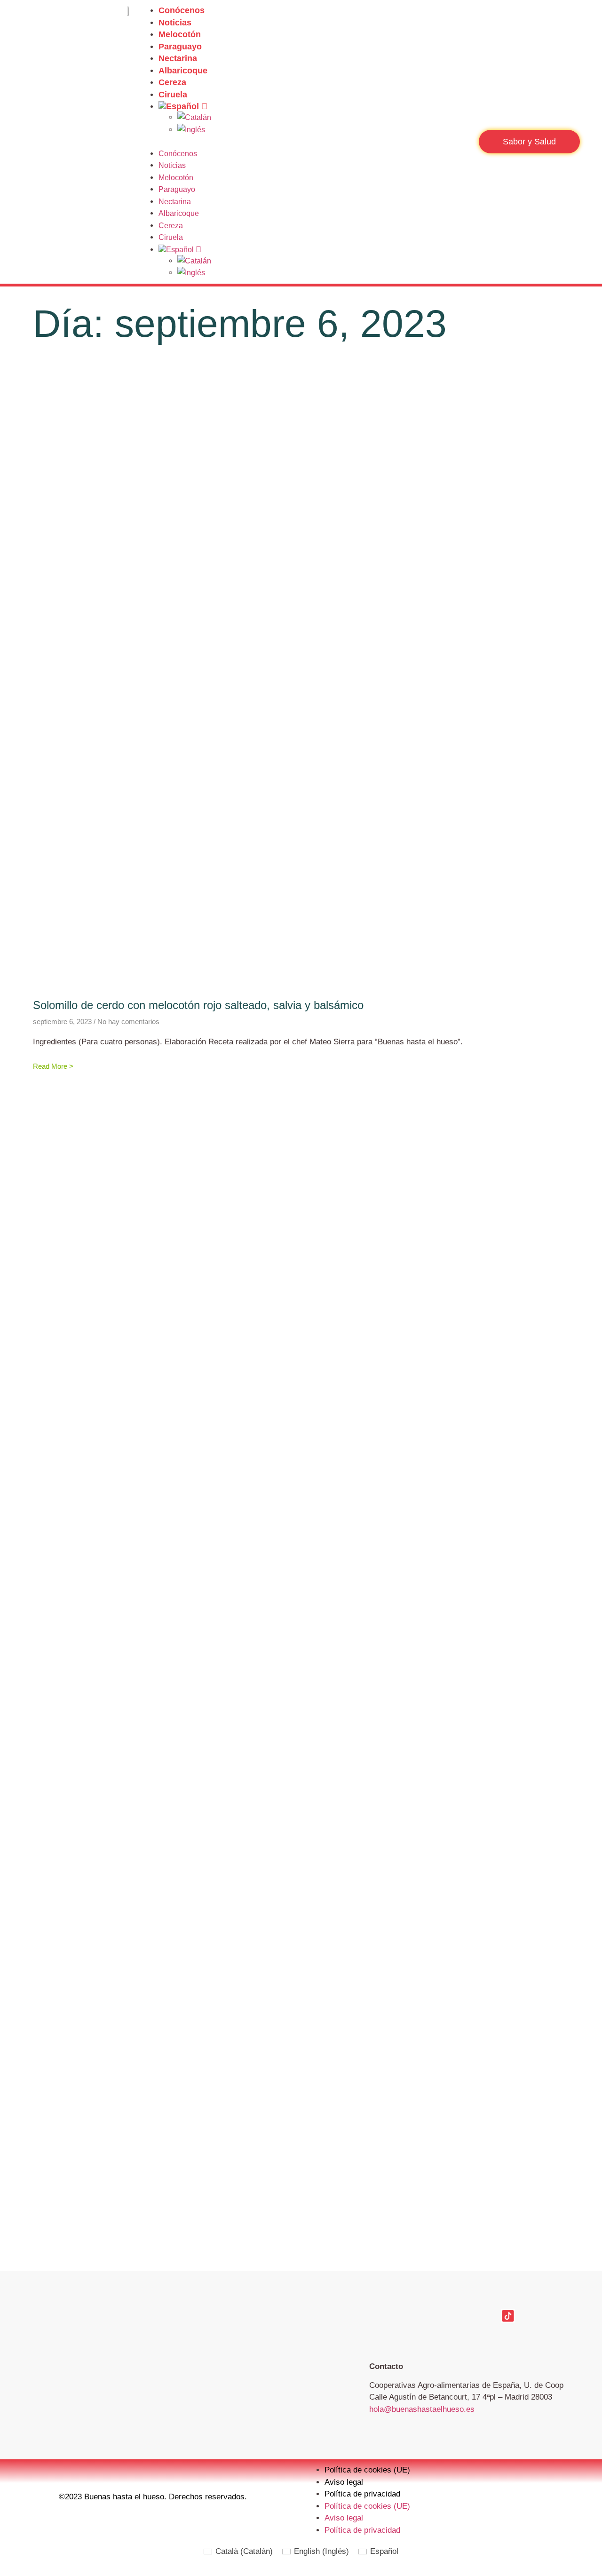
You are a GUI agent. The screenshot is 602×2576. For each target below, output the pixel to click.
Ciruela (173, 95)
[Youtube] (475, 2316)
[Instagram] (409, 2316)
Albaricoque (183, 71)
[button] (305, 142)
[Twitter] (442, 2316)
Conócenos (182, 10)
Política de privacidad (362, 2494)
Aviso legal (344, 2482)
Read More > (53, 1066)
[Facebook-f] (376, 2316)
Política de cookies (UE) (367, 2470)
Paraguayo (180, 47)
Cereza (172, 82)
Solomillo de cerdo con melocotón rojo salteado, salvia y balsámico (198, 1005)
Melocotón (180, 34)
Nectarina (178, 58)
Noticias (175, 23)
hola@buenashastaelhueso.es (422, 2409)
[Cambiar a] (314, 106)
